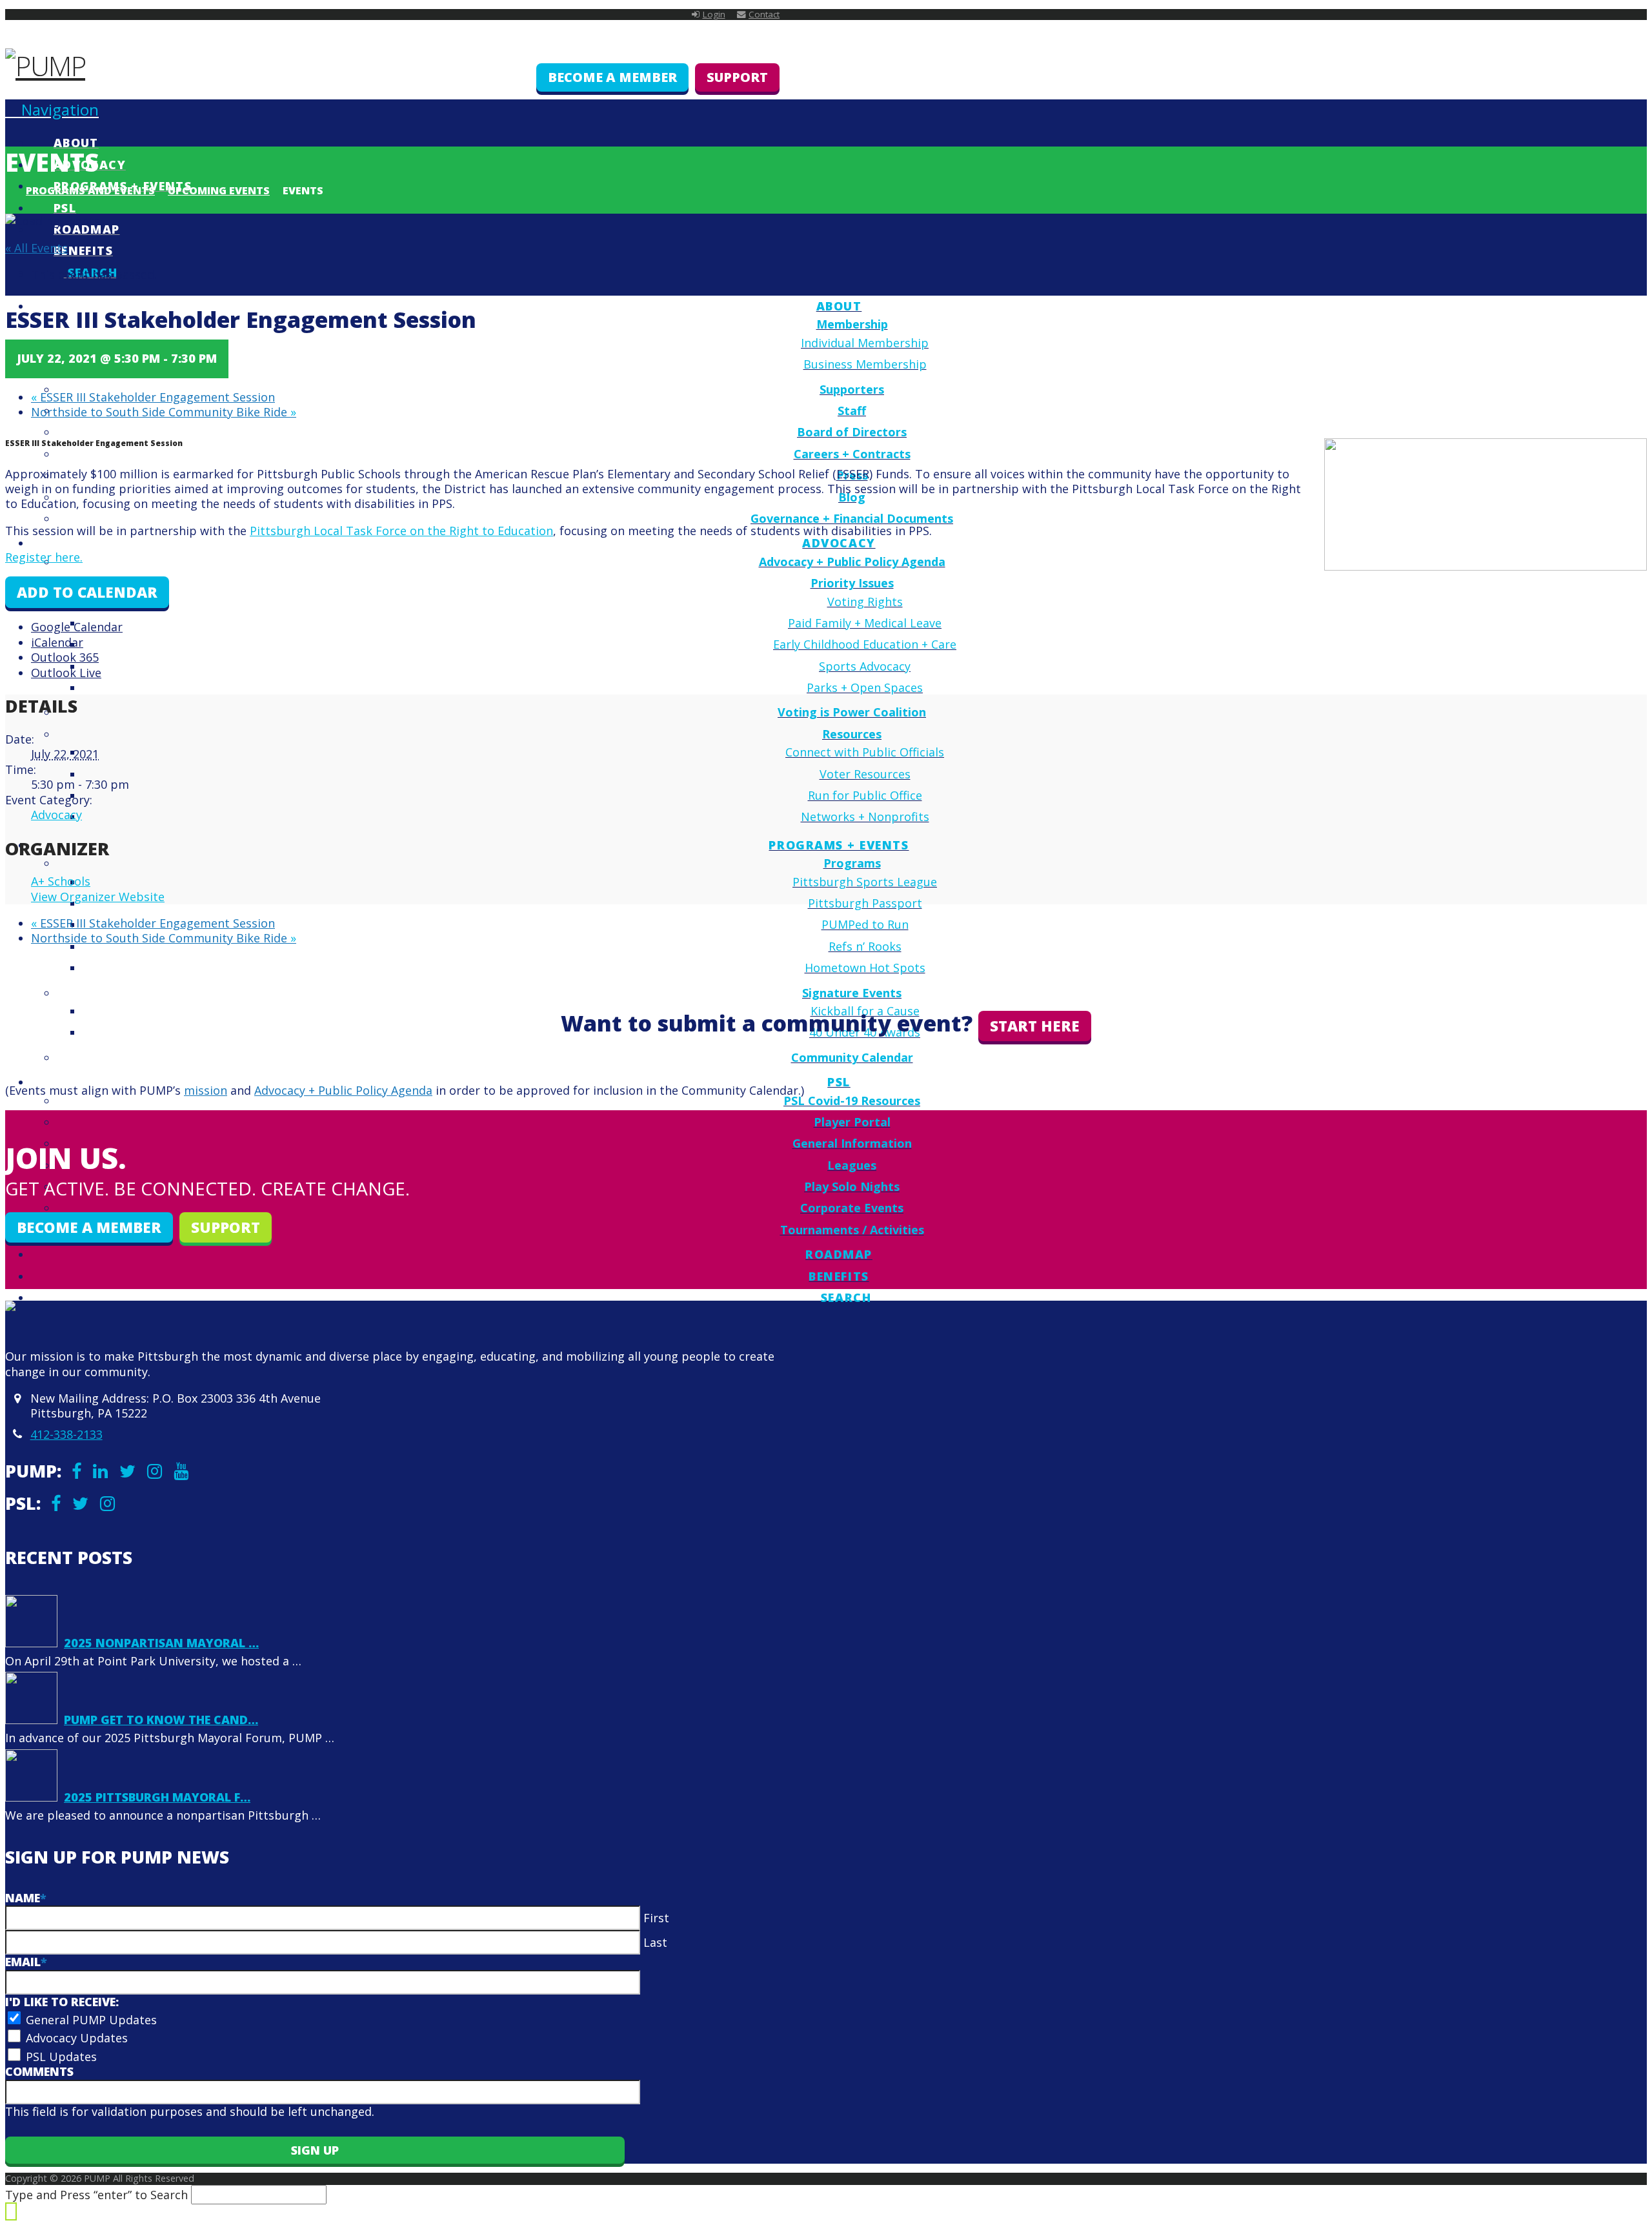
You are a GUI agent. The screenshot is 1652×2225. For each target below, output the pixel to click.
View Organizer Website (98, 897)
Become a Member (612, 77)
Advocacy (56, 815)
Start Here (1035, 1026)
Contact (764, 14)
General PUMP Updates (91, 2020)
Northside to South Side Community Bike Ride (164, 412)
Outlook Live (66, 673)
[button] (52, 109)
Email (26, 1962)
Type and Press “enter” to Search (96, 2195)
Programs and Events (90, 190)
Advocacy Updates (77, 2038)
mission (206, 1090)
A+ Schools (61, 881)
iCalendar (57, 642)
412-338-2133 (66, 1434)
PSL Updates (61, 2057)
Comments (39, 2071)
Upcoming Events (219, 190)
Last (655, 1942)
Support (737, 77)
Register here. (44, 557)
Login (714, 14)
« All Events (36, 248)
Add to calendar (87, 592)
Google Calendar (77, 627)
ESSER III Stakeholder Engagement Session (153, 397)
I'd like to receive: (62, 2002)
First (656, 1918)
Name (26, 1898)
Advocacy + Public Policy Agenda (343, 1090)
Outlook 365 (65, 657)
